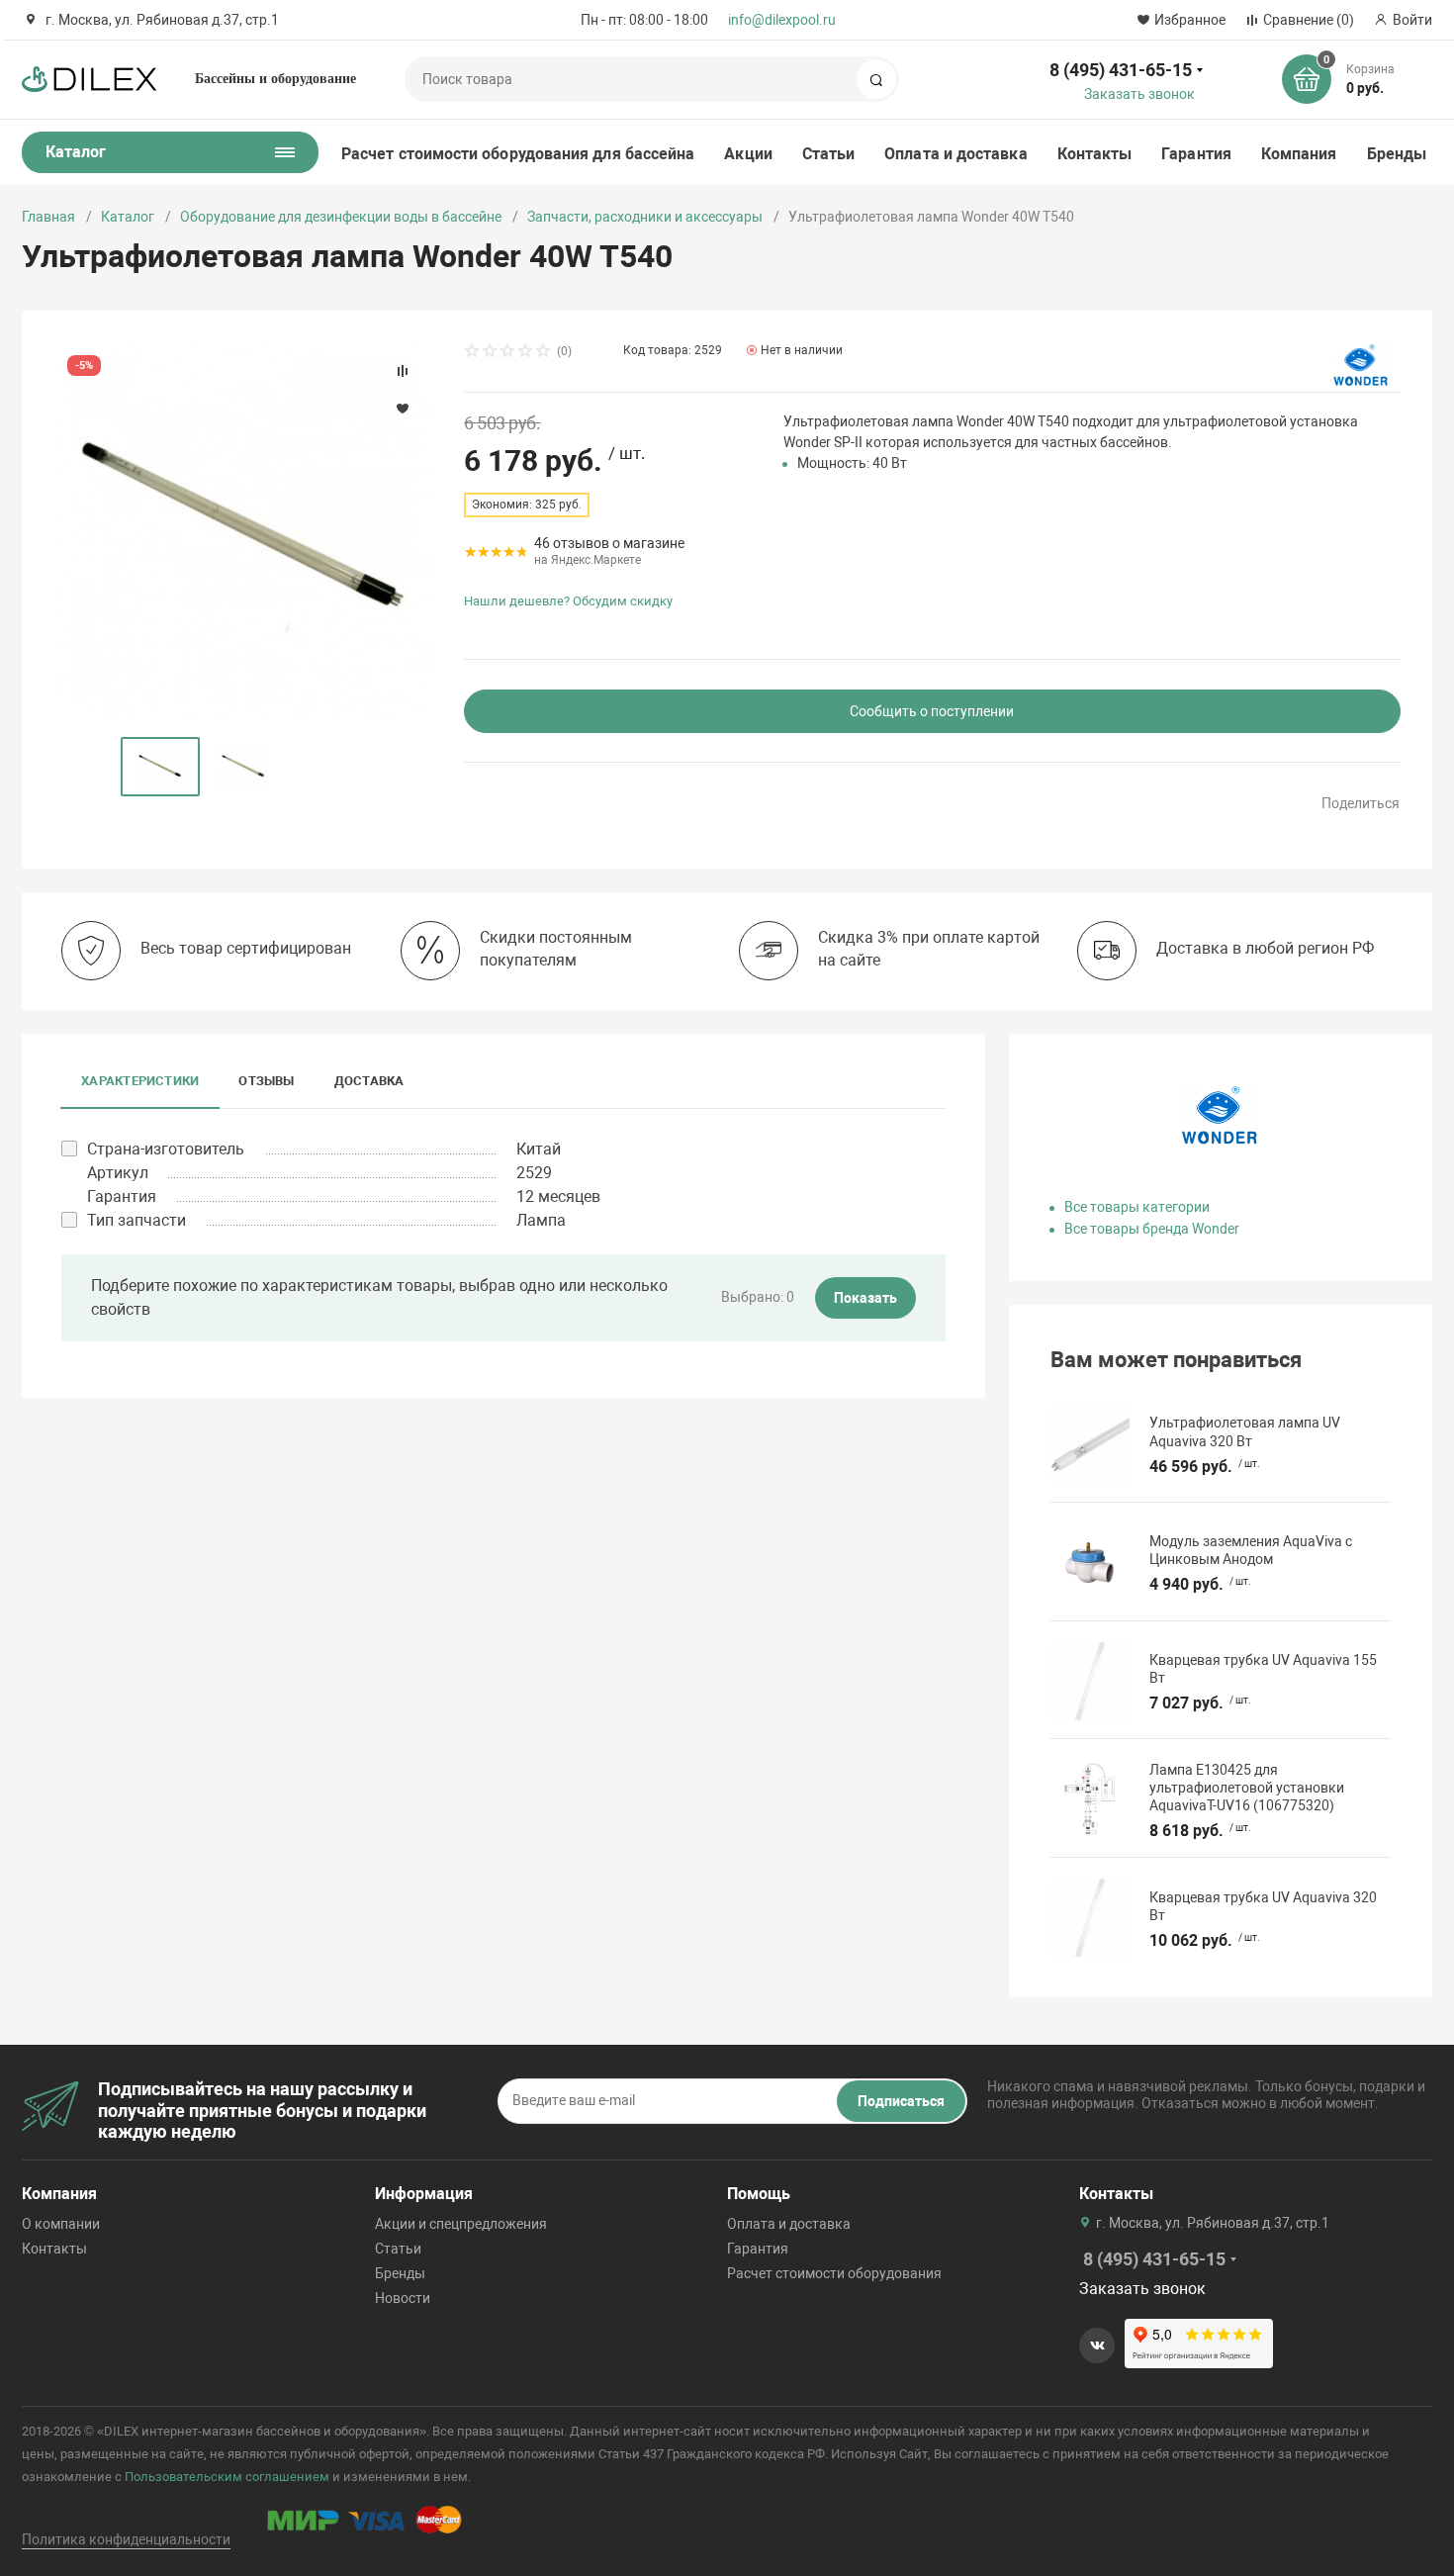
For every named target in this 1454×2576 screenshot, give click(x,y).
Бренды (1397, 154)
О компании (61, 2224)
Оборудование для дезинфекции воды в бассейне (341, 217)
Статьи (828, 154)
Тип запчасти (136, 1220)
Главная (48, 217)
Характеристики (140, 1081)
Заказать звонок (1139, 94)
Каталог (128, 217)
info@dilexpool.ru (782, 20)
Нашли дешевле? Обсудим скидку (568, 601)
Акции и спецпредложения (461, 2224)
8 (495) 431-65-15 (1121, 70)
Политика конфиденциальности (126, 2539)
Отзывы (266, 1081)
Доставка (369, 1081)
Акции (748, 154)
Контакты (1095, 154)
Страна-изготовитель (166, 1149)
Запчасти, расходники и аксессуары (645, 217)
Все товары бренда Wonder (1152, 1229)
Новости (403, 2298)
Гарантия (1196, 154)
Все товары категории (1137, 1207)
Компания (1299, 154)
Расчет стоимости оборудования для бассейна (518, 154)
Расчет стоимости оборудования (834, 2273)
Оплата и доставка (955, 154)
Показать (865, 1298)
